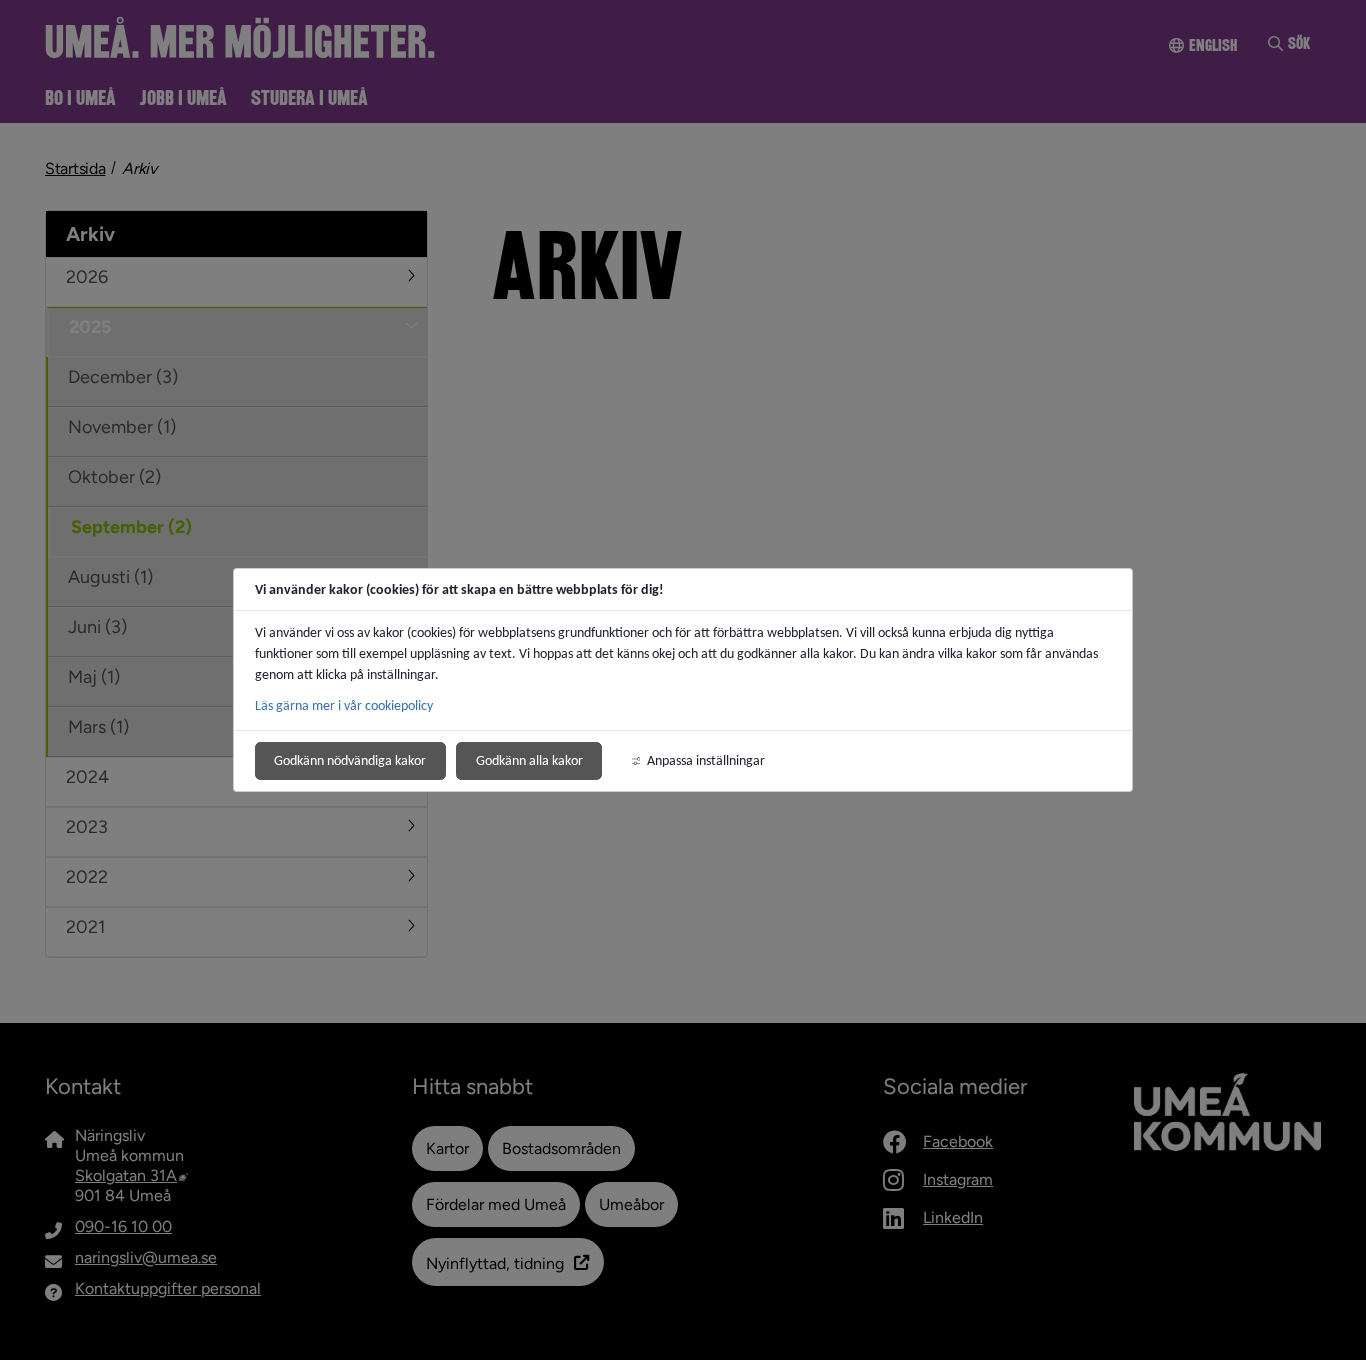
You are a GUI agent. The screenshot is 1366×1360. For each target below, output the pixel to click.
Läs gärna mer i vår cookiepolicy (344, 705)
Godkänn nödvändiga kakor (350, 760)
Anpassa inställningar (706, 760)
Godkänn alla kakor (529, 760)
